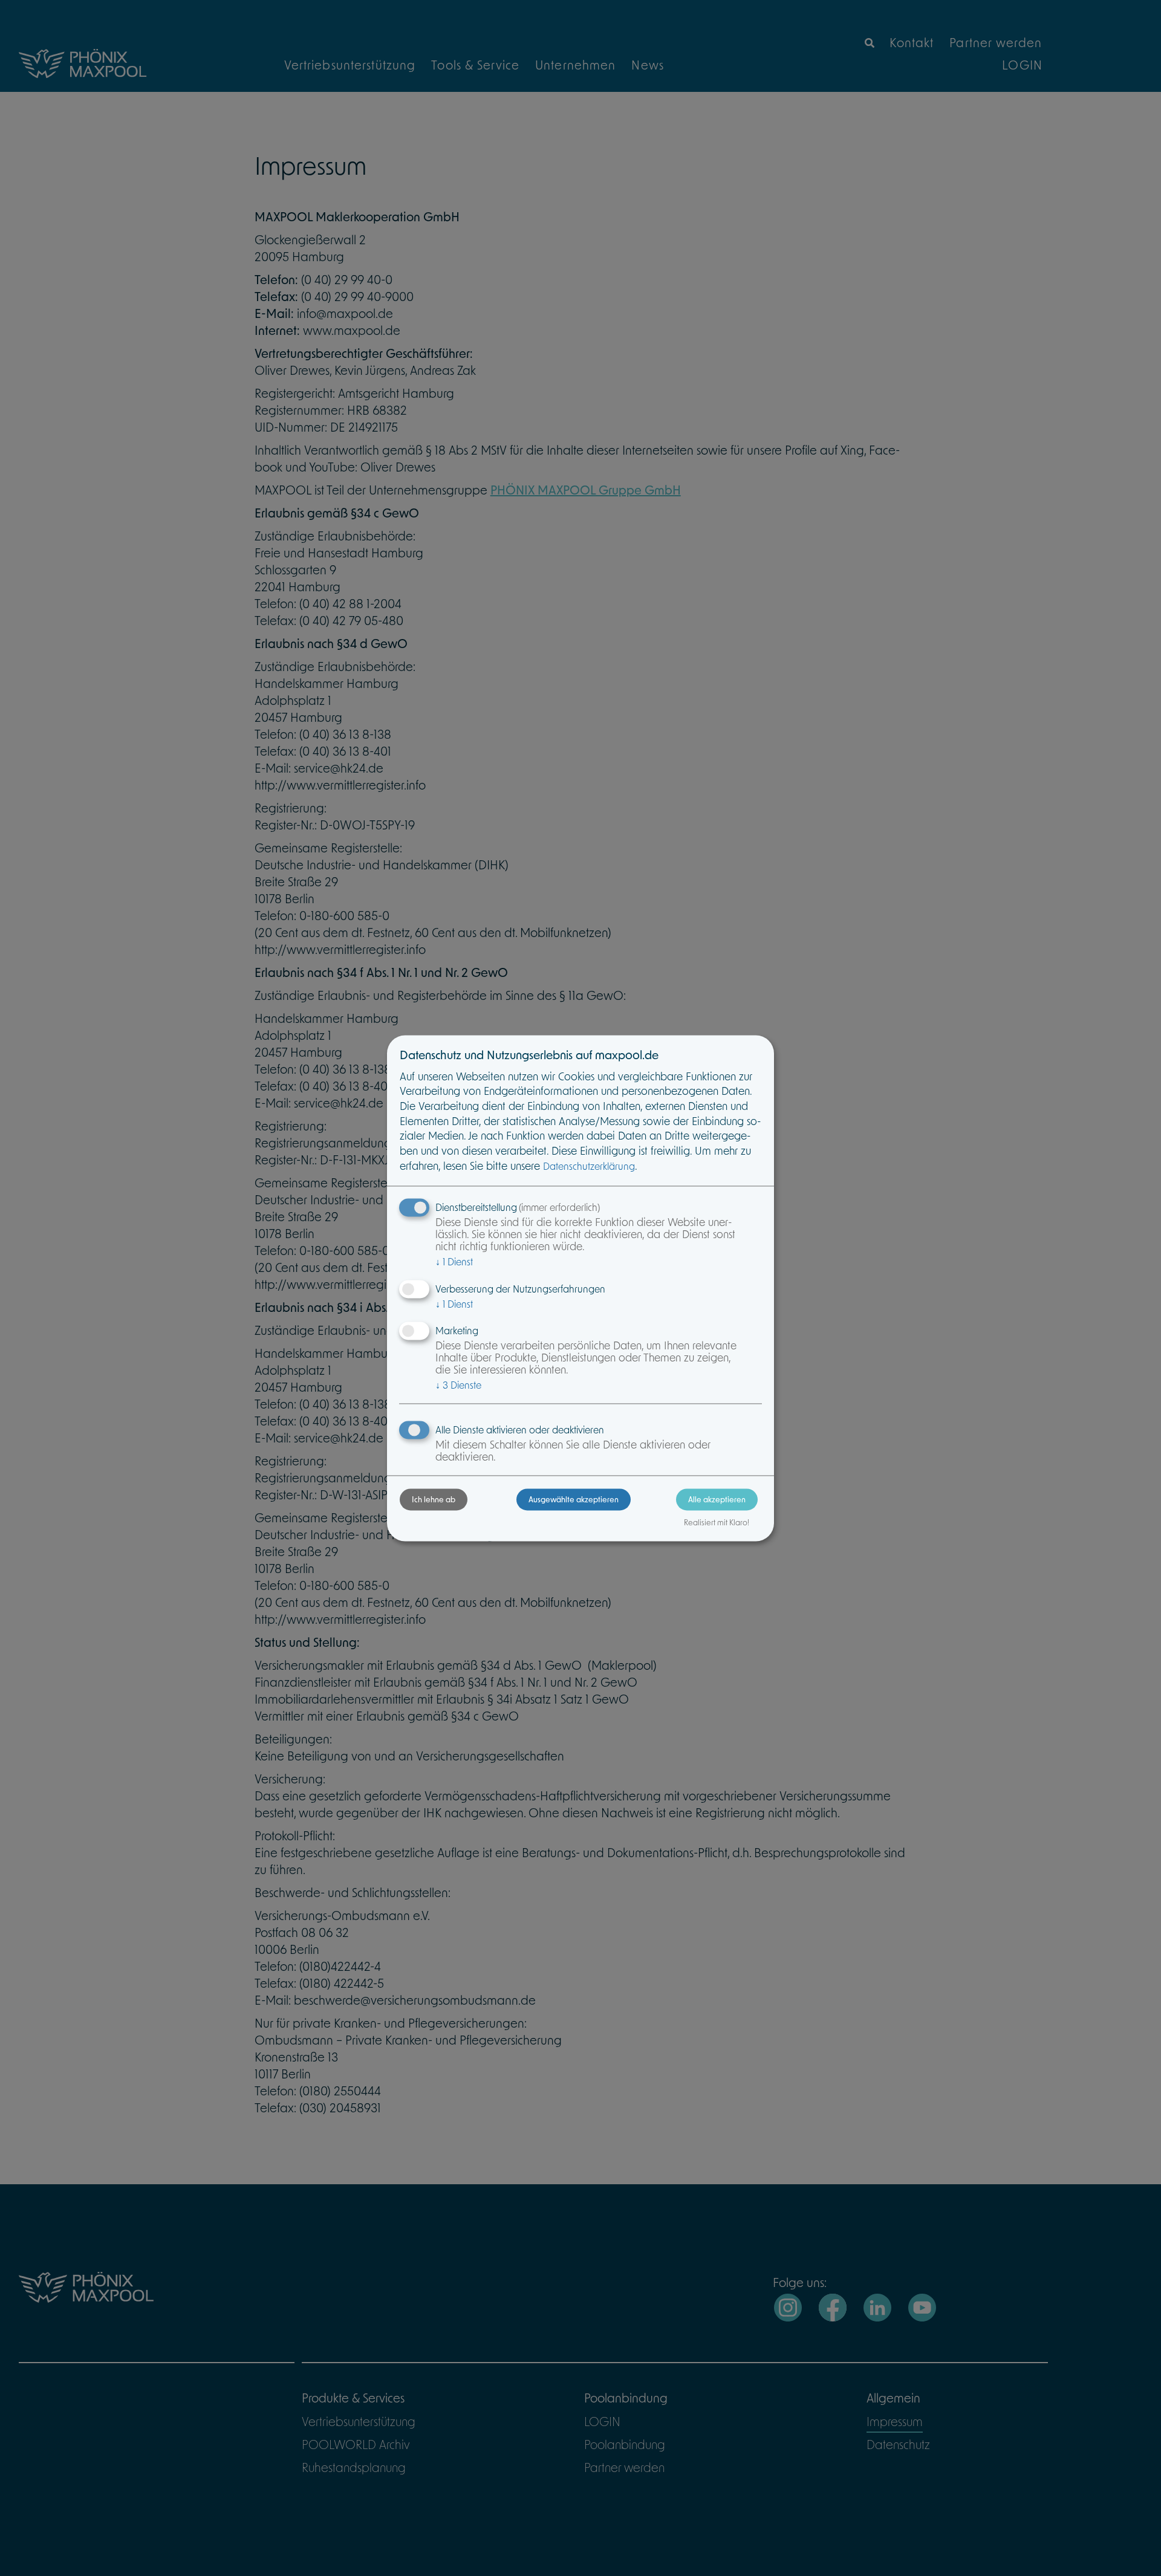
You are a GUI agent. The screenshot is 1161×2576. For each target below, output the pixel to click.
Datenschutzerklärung (589, 1166)
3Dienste (458, 1385)
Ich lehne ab (434, 1499)
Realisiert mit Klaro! (717, 1522)
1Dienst (454, 1262)
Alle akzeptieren (717, 1499)
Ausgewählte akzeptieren (574, 1499)
